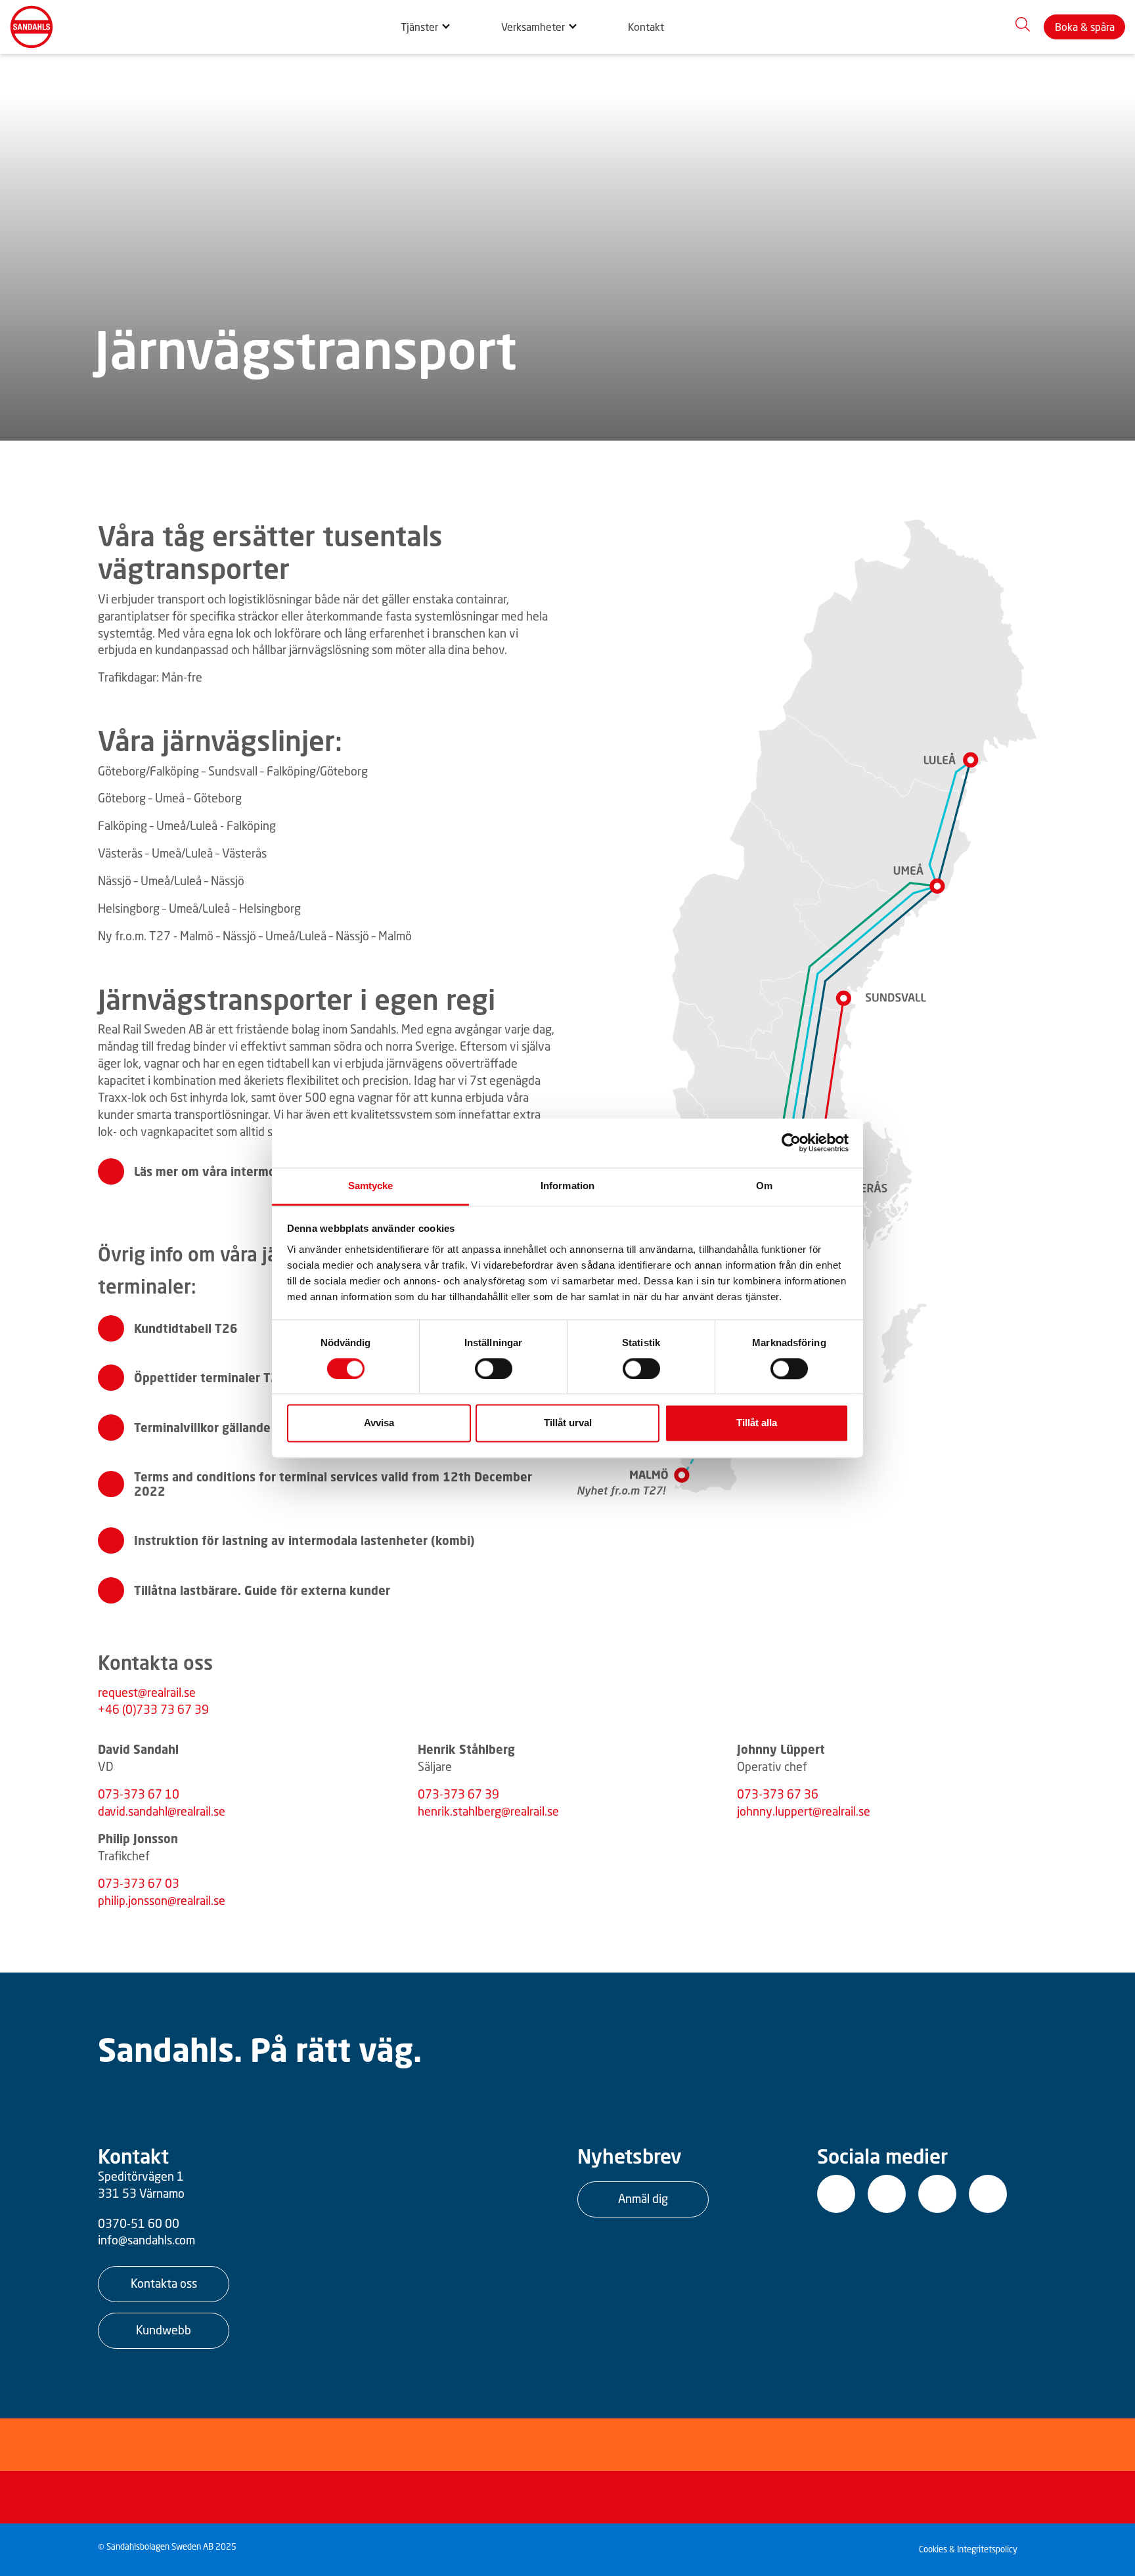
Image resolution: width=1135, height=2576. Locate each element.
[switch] (494, 1368)
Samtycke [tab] (371, 1186)
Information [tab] (567, 1186)
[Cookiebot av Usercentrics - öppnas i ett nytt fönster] (791, 1143)
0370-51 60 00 (139, 2223)
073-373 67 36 (778, 1794)
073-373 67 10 (139, 1794)
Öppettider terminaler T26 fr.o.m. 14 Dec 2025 (269, 1378)
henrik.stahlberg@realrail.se (488, 1811)
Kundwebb (164, 2330)
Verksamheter (533, 27)
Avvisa (379, 1423)
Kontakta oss (164, 2283)
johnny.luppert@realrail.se (804, 1811)
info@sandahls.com (146, 2240)
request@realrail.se (147, 1692)
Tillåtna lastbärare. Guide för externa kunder (262, 1590)
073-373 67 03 (139, 1883)
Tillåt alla (757, 1423)
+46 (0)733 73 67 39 (153, 1709)
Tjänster (419, 27)
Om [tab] (764, 1186)
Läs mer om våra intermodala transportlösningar (272, 1171)
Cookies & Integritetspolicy (968, 2549)
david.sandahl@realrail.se (162, 1811)
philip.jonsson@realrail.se (162, 1900)
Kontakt (646, 27)
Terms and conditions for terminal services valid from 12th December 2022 (333, 1484)
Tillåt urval (568, 1423)
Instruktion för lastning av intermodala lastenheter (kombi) (304, 1540)
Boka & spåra (1085, 27)
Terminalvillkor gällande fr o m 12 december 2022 (278, 1428)
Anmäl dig (643, 2198)
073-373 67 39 (458, 1794)
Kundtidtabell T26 (186, 1328)
